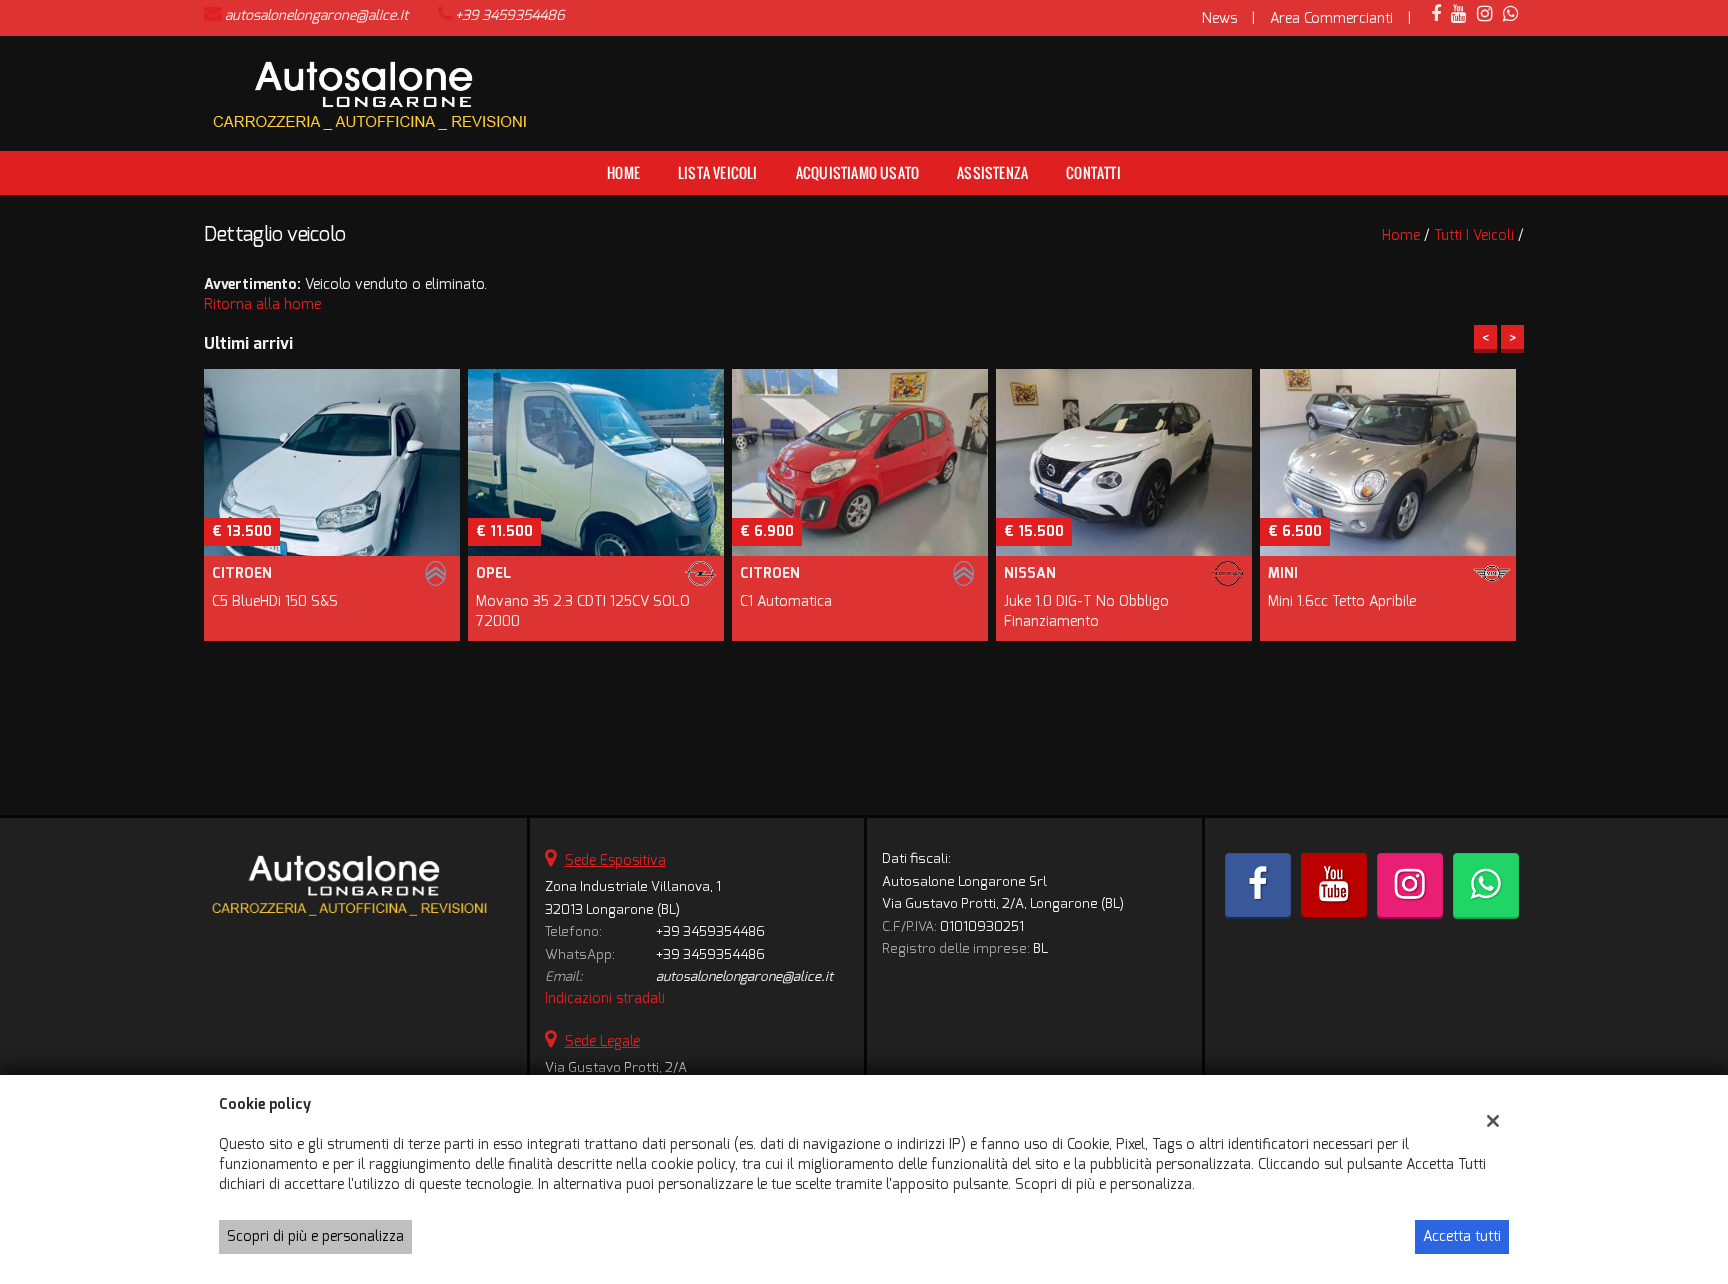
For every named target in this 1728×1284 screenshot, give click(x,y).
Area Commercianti (1331, 18)
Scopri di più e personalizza (315, 1236)
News (1219, 18)
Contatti (1093, 172)
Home (623, 172)
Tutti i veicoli (1474, 235)
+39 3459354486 (510, 15)
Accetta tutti (1462, 1236)
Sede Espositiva (615, 860)
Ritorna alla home (262, 304)
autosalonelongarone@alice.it (316, 15)
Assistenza (992, 172)
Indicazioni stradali (605, 998)
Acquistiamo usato (857, 172)
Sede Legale (602, 1041)
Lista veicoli (718, 172)
